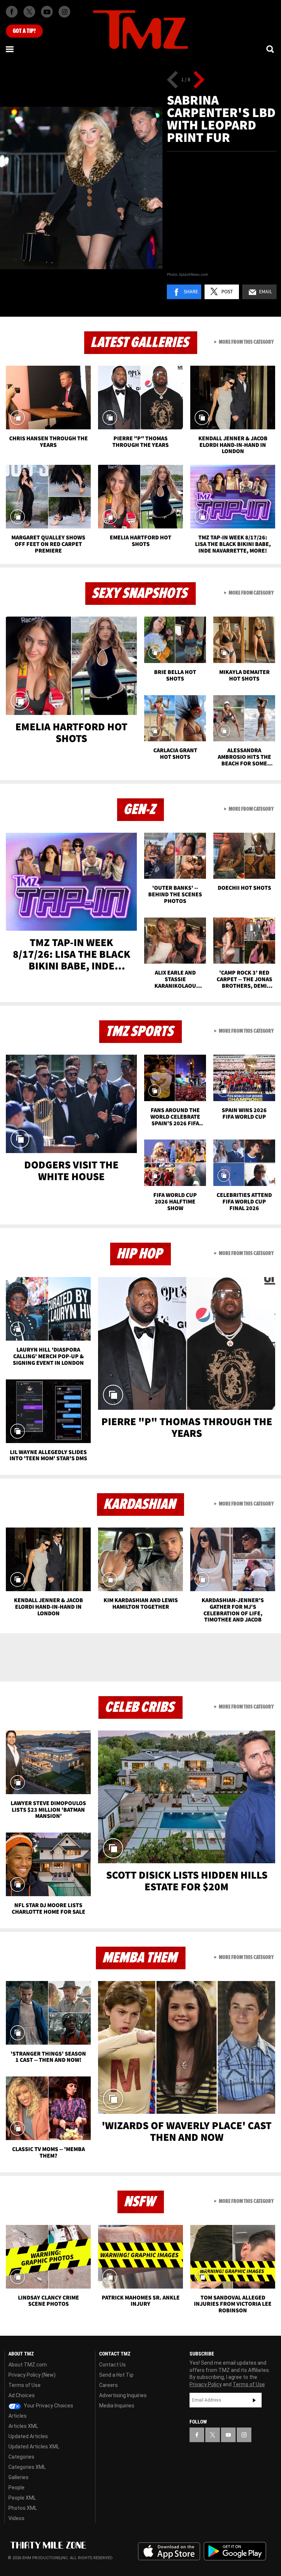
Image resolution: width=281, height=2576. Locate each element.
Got (24, 31)
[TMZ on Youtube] (47, 12)
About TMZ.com (28, 2365)
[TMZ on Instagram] (64, 12)
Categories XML (27, 2467)
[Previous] (173, 80)
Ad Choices (22, 2395)
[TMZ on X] (29, 12)
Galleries (18, 2477)
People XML (22, 2498)
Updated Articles (28, 2436)
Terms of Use (25, 2385)
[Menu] (10, 49)
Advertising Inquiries (123, 2395)
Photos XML (23, 2508)
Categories (21, 2457)
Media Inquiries (117, 2406)
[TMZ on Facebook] (12, 12)
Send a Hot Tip (116, 2375)
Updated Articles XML (34, 2447)
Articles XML (23, 2426)
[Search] (271, 49)
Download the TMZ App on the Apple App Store (169, 2551)
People (16, 2488)
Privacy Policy (206, 2384)
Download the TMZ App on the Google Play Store (235, 2551)
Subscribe (254, 2400)
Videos (16, 2518)
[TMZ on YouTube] (228, 2435)
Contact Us (113, 2365)
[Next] (199, 80)
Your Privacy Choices (48, 2406)
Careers (108, 2385)
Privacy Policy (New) (32, 2375)
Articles (18, 2416)
